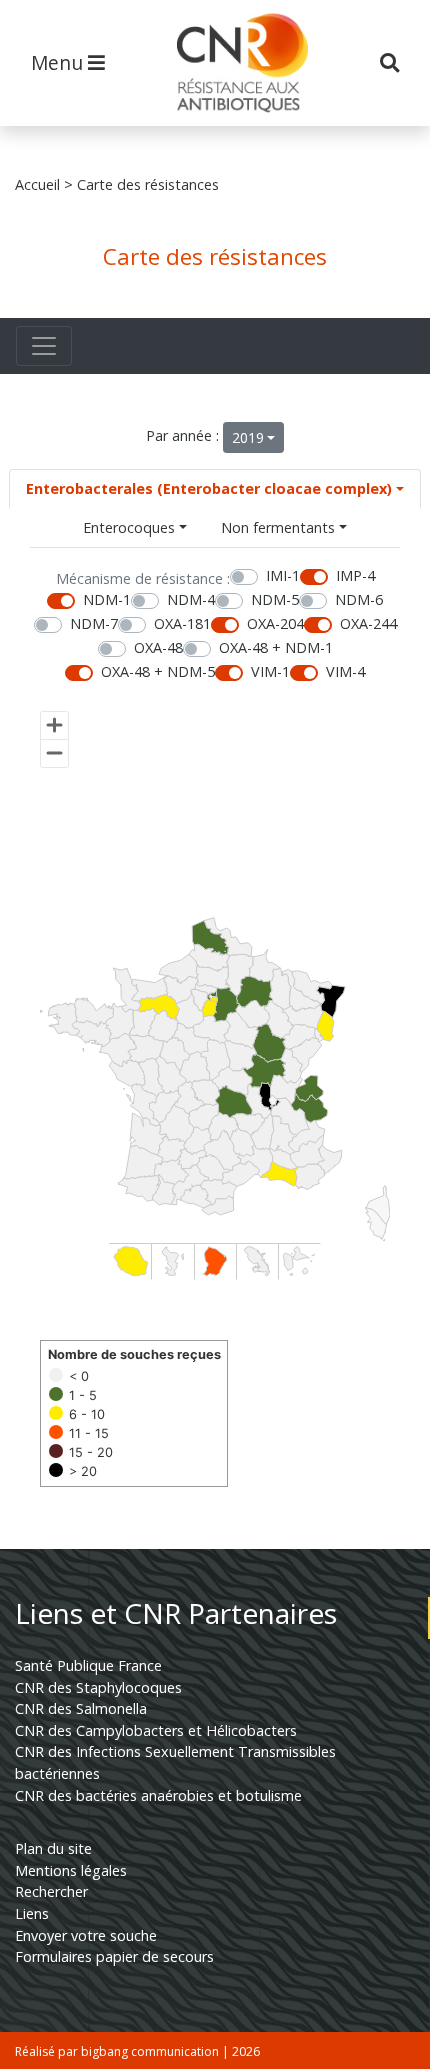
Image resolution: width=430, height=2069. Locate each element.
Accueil (37, 184)
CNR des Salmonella (81, 1708)
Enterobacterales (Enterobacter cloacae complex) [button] (209, 488)
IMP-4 (355, 575)
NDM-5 (275, 599)
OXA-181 (182, 623)
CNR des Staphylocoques (98, 1687)
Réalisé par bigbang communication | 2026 (137, 2051)
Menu (59, 62)
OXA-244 (368, 623)
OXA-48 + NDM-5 (158, 671)
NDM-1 (107, 599)
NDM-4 (191, 599)
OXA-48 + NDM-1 (276, 647)
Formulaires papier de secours (114, 1956)
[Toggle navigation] (44, 346)
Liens (32, 1913)
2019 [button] (248, 437)
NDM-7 (94, 623)
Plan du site (53, 1848)
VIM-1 (270, 671)
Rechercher (51, 1891)
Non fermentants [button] (278, 527)
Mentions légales (71, 1870)
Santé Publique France (88, 1665)
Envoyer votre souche (86, 1935)
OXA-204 (275, 623)
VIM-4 (345, 671)
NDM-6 (359, 599)
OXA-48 (158, 647)
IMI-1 (283, 575)
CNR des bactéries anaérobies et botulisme (158, 1795)
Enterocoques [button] (129, 527)
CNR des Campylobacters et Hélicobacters (156, 1730)
